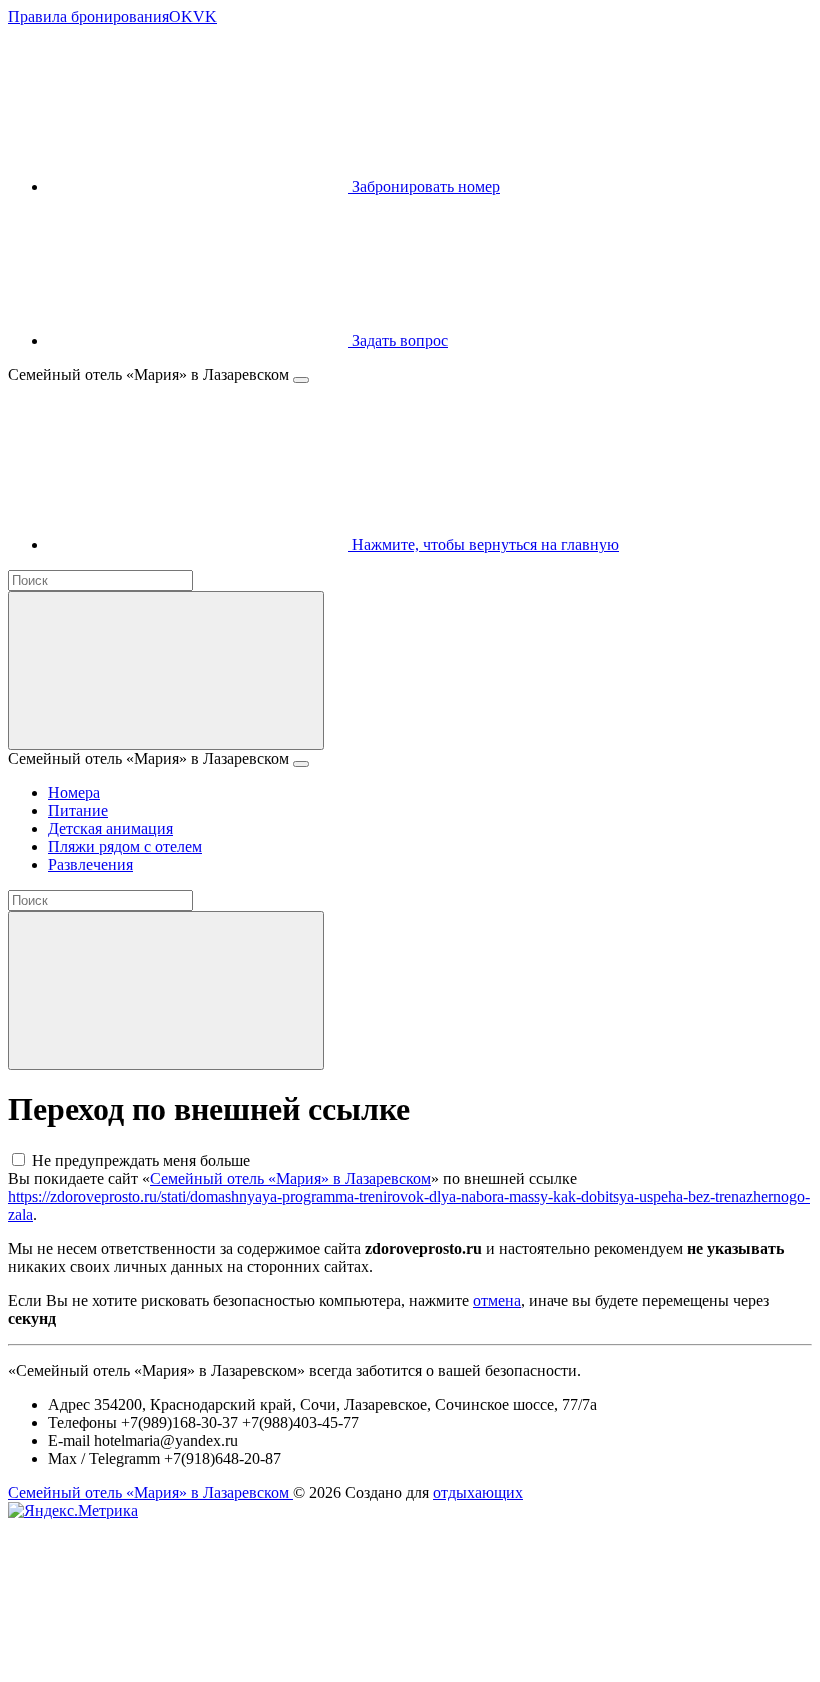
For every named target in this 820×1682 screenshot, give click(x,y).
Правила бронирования (88, 16)
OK (181, 16)
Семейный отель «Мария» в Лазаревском (290, 1178)
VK (205, 16)
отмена (497, 1300)
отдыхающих (478, 1492)
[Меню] (301, 380)
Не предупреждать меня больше (141, 1160)
